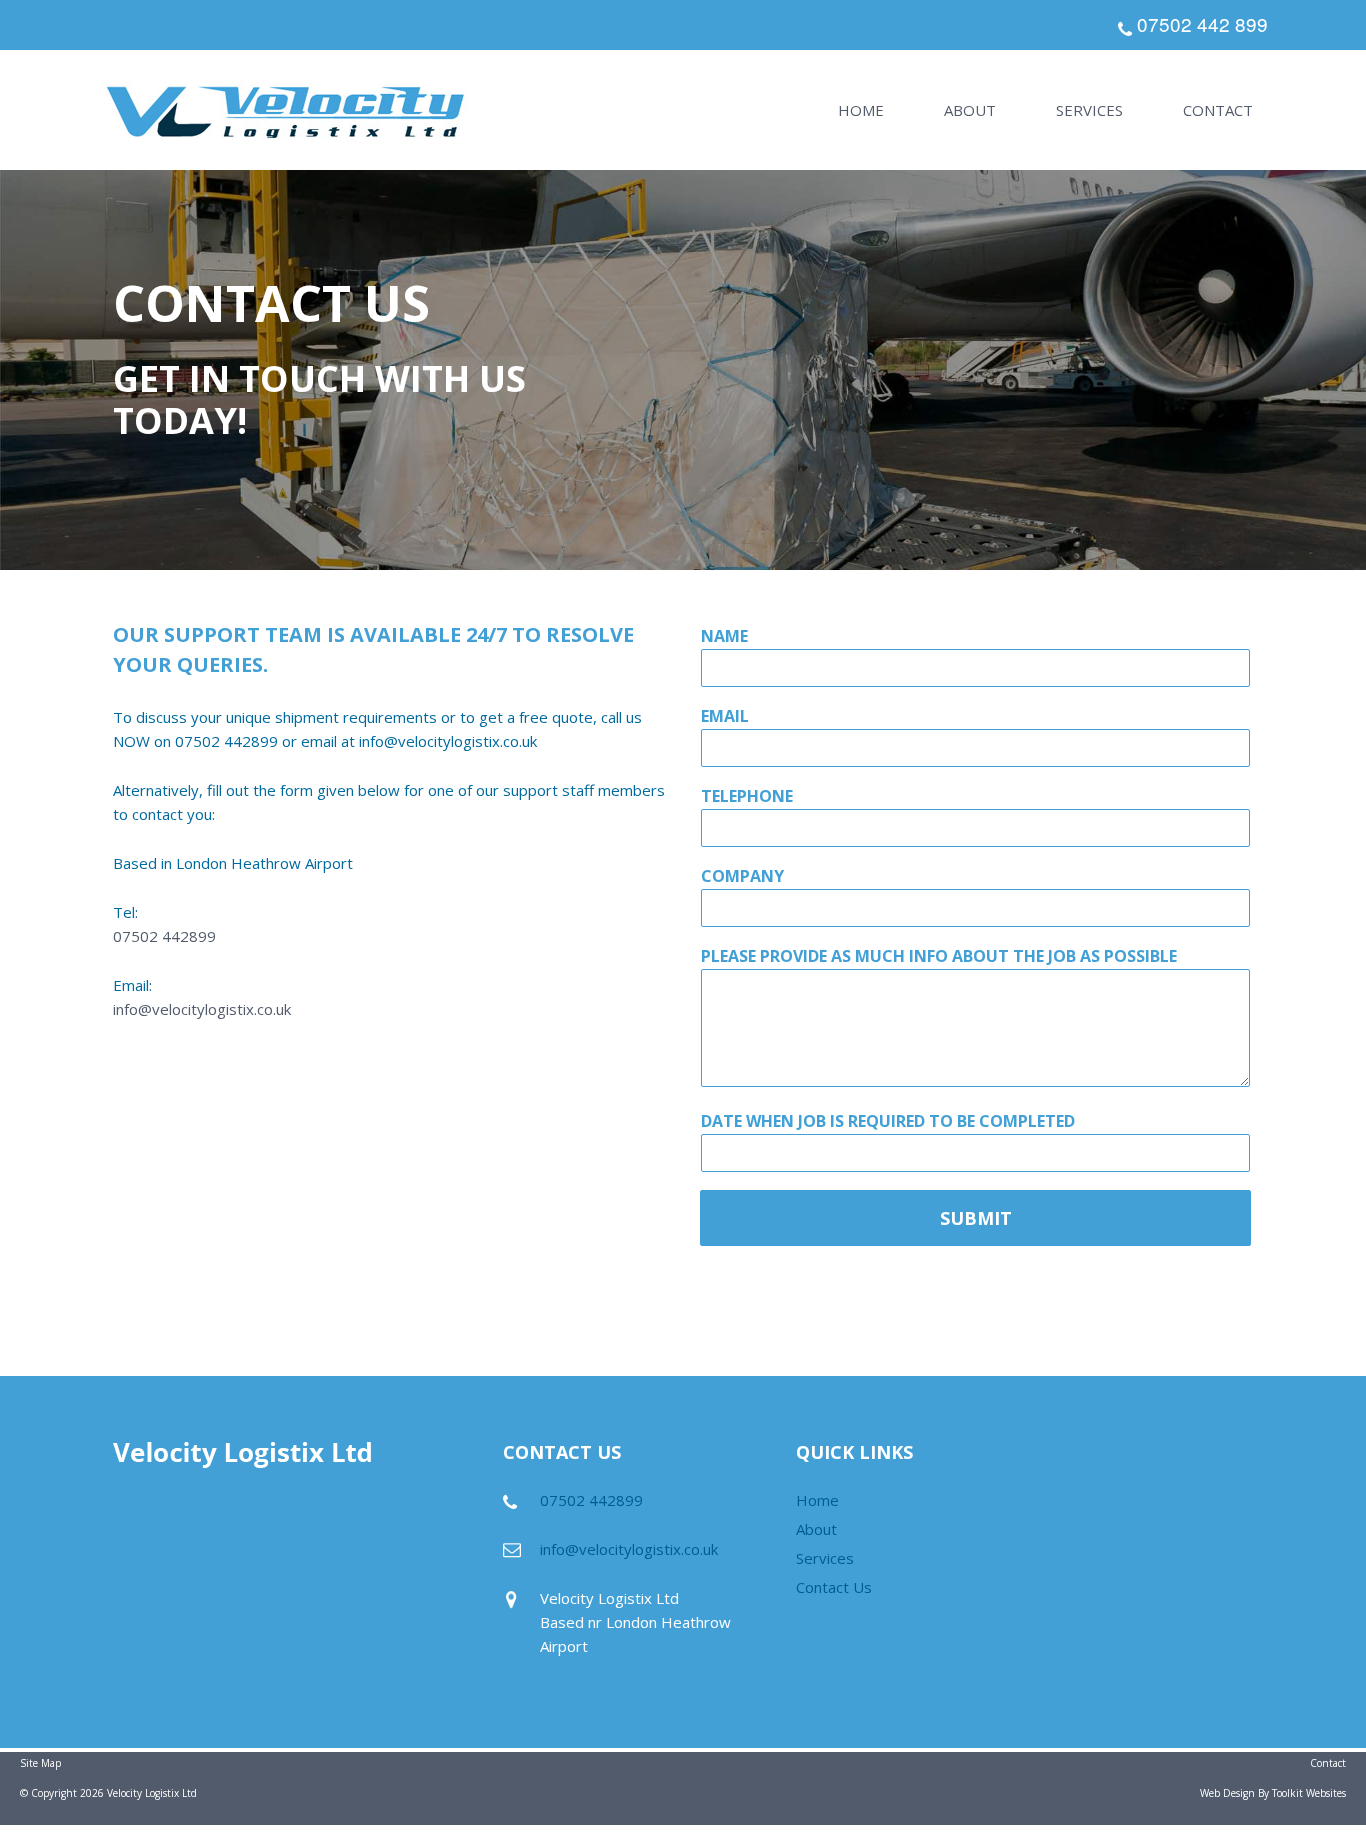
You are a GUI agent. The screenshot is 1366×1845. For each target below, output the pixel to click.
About (970, 110)
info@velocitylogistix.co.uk (202, 1009)
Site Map (40, 1763)
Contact (1218, 110)
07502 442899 (164, 936)
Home (861, 110)
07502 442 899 (1202, 23)
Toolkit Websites (1309, 1793)
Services (1089, 110)
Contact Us (834, 1587)
